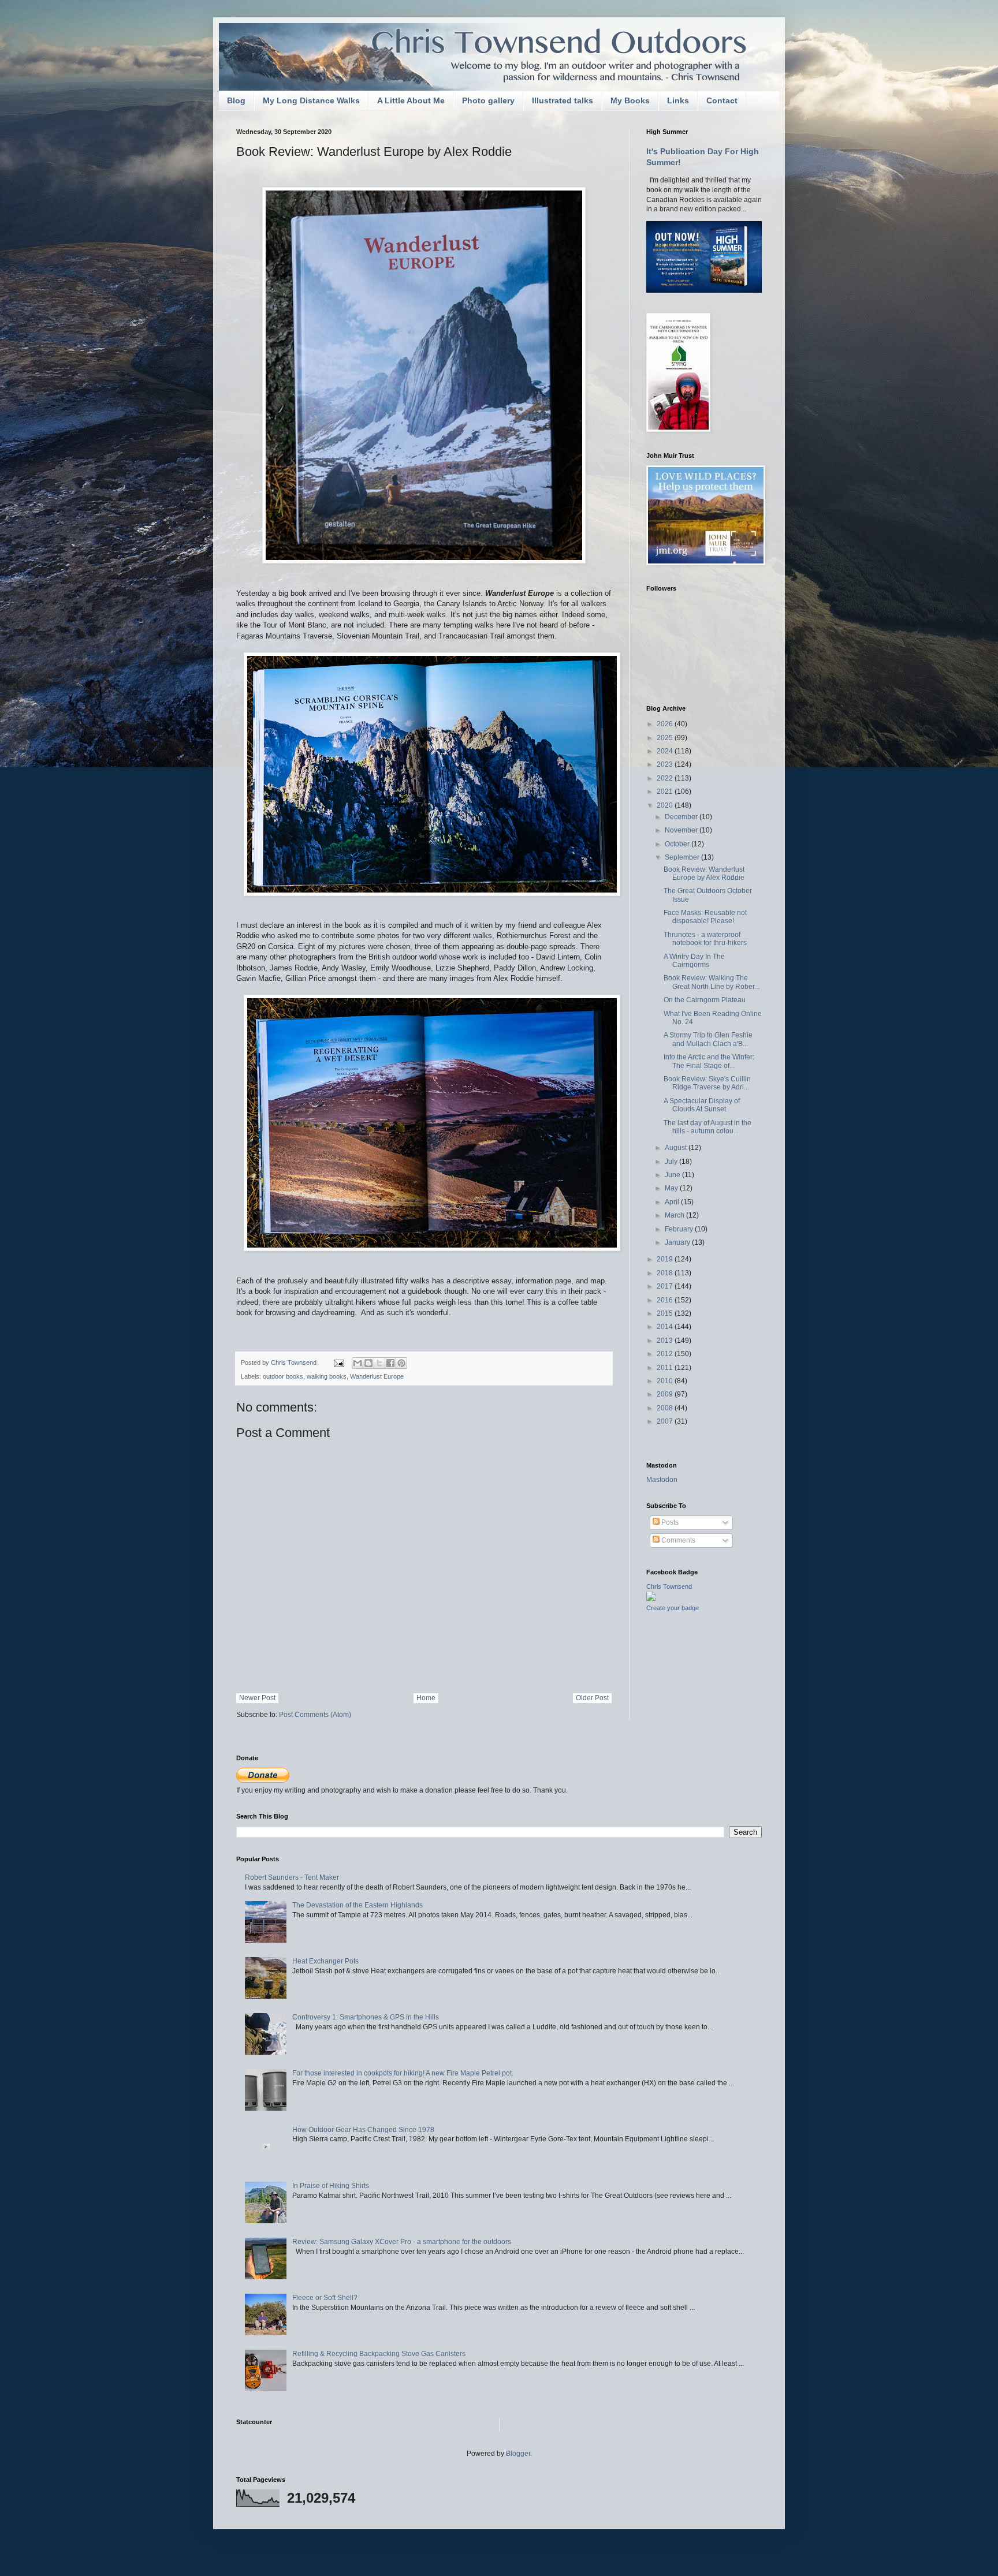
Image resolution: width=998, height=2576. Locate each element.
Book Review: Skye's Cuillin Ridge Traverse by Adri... (707, 1083)
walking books (327, 1376)
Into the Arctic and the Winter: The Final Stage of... (709, 1061)
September (683, 857)
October (678, 844)
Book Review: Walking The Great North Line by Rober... (712, 982)
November (682, 830)
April (673, 1202)
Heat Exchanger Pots (325, 1961)
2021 (666, 792)
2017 (666, 1286)
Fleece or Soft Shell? (325, 2298)
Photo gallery (488, 100)
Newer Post (257, 1698)
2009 (666, 1394)
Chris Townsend (669, 1586)
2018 (666, 1273)
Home (426, 1698)
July (672, 1162)
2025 (666, 738)
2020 (666, 805)
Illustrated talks (563, 100)
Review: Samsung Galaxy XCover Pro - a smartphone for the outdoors (402, 2242)
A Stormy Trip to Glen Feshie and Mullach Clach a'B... (708, 1039)
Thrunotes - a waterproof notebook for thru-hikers (705, 939)
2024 (666, 751)
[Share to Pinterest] (401, 1363)
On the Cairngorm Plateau (705, 1000)
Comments (677, 1540)
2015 (666, 1313)
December (682, 817)
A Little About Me (411, 100)
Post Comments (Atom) (315, 1715)
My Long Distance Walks (311, 100)
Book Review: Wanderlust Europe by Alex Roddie (704, 873)
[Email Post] (338, 1362)
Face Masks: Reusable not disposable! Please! (705, 917)
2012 (666, 1354)
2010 (666, 1381)
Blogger (518, 2454)
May (672, 1188)
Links (678, 100)
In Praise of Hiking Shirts (331, 2186)
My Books (630, 100)
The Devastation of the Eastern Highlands (358, 1905)
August (677, 1148)
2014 (666, 1327)
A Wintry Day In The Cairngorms (694, 961)
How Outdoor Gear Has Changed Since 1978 (363, 2130)
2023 (666, 764)
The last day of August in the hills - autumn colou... (707, 1127)
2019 (666, 1259)
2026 (666, 724)
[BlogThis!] (368, 1363)
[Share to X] (379, 1363)
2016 (666, 1300)
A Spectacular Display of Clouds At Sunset (702, 1105)
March (675, 1215)
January (678, 1242)
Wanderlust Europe (377, 1376)
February (680, 1229)
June (673, 1175)
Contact (722, 100)
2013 (666, 1341)
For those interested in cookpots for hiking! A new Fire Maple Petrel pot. (403, 2073)
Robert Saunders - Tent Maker (292, 1877)
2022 (666, 778)
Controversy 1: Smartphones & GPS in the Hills (366, 2017)
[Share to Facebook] (390, 1363)
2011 (666, 1368)
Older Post (592, 1698)
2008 (666, 1408)
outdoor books (283, 1376)
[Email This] (358, 1363)
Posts (669, 1522)
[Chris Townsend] (651, 1599)
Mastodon (662, 1480)
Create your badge (673, 1608)
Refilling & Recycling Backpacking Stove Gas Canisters (379, 2354)
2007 (666, 1421)
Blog (236, 100)
